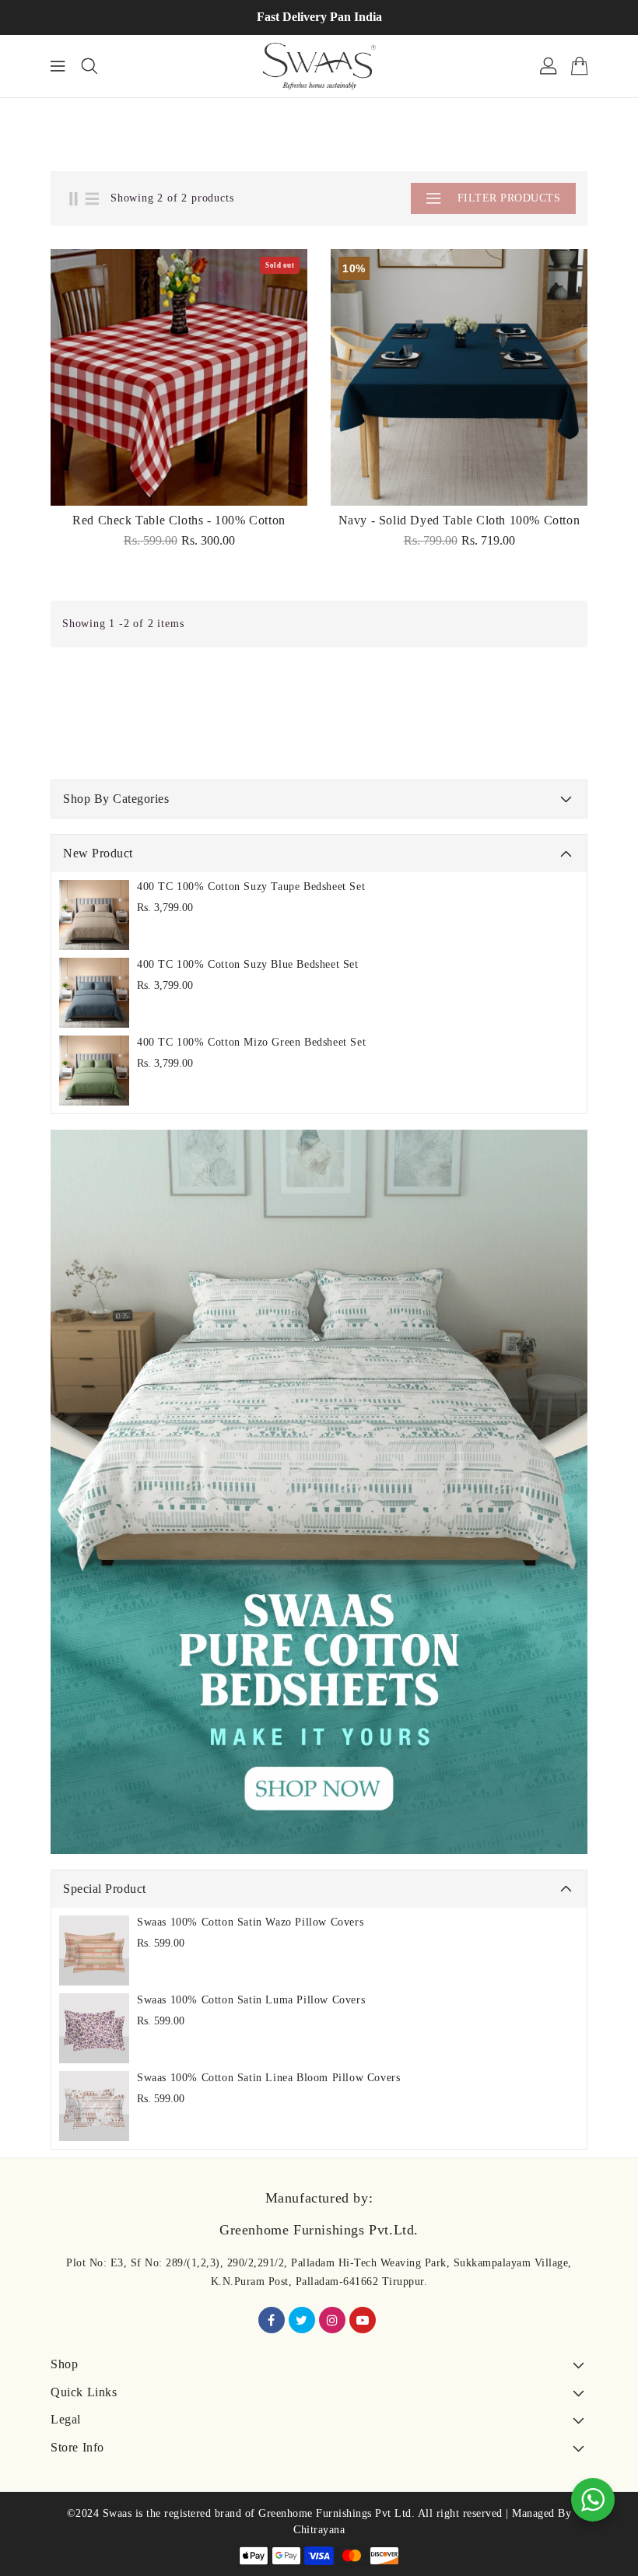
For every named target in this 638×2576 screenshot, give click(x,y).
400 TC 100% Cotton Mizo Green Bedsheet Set (251, 1042)
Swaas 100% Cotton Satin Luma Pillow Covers (251, 2000)
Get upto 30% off (410, 17)
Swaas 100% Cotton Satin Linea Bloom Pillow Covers (268, 2078)
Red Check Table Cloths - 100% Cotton (179, 520)
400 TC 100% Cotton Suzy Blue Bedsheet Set (248, 964)
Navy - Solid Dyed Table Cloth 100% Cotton (459, 520)
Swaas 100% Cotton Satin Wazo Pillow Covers (250, 1922)
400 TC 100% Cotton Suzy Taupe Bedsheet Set (251, 887)
